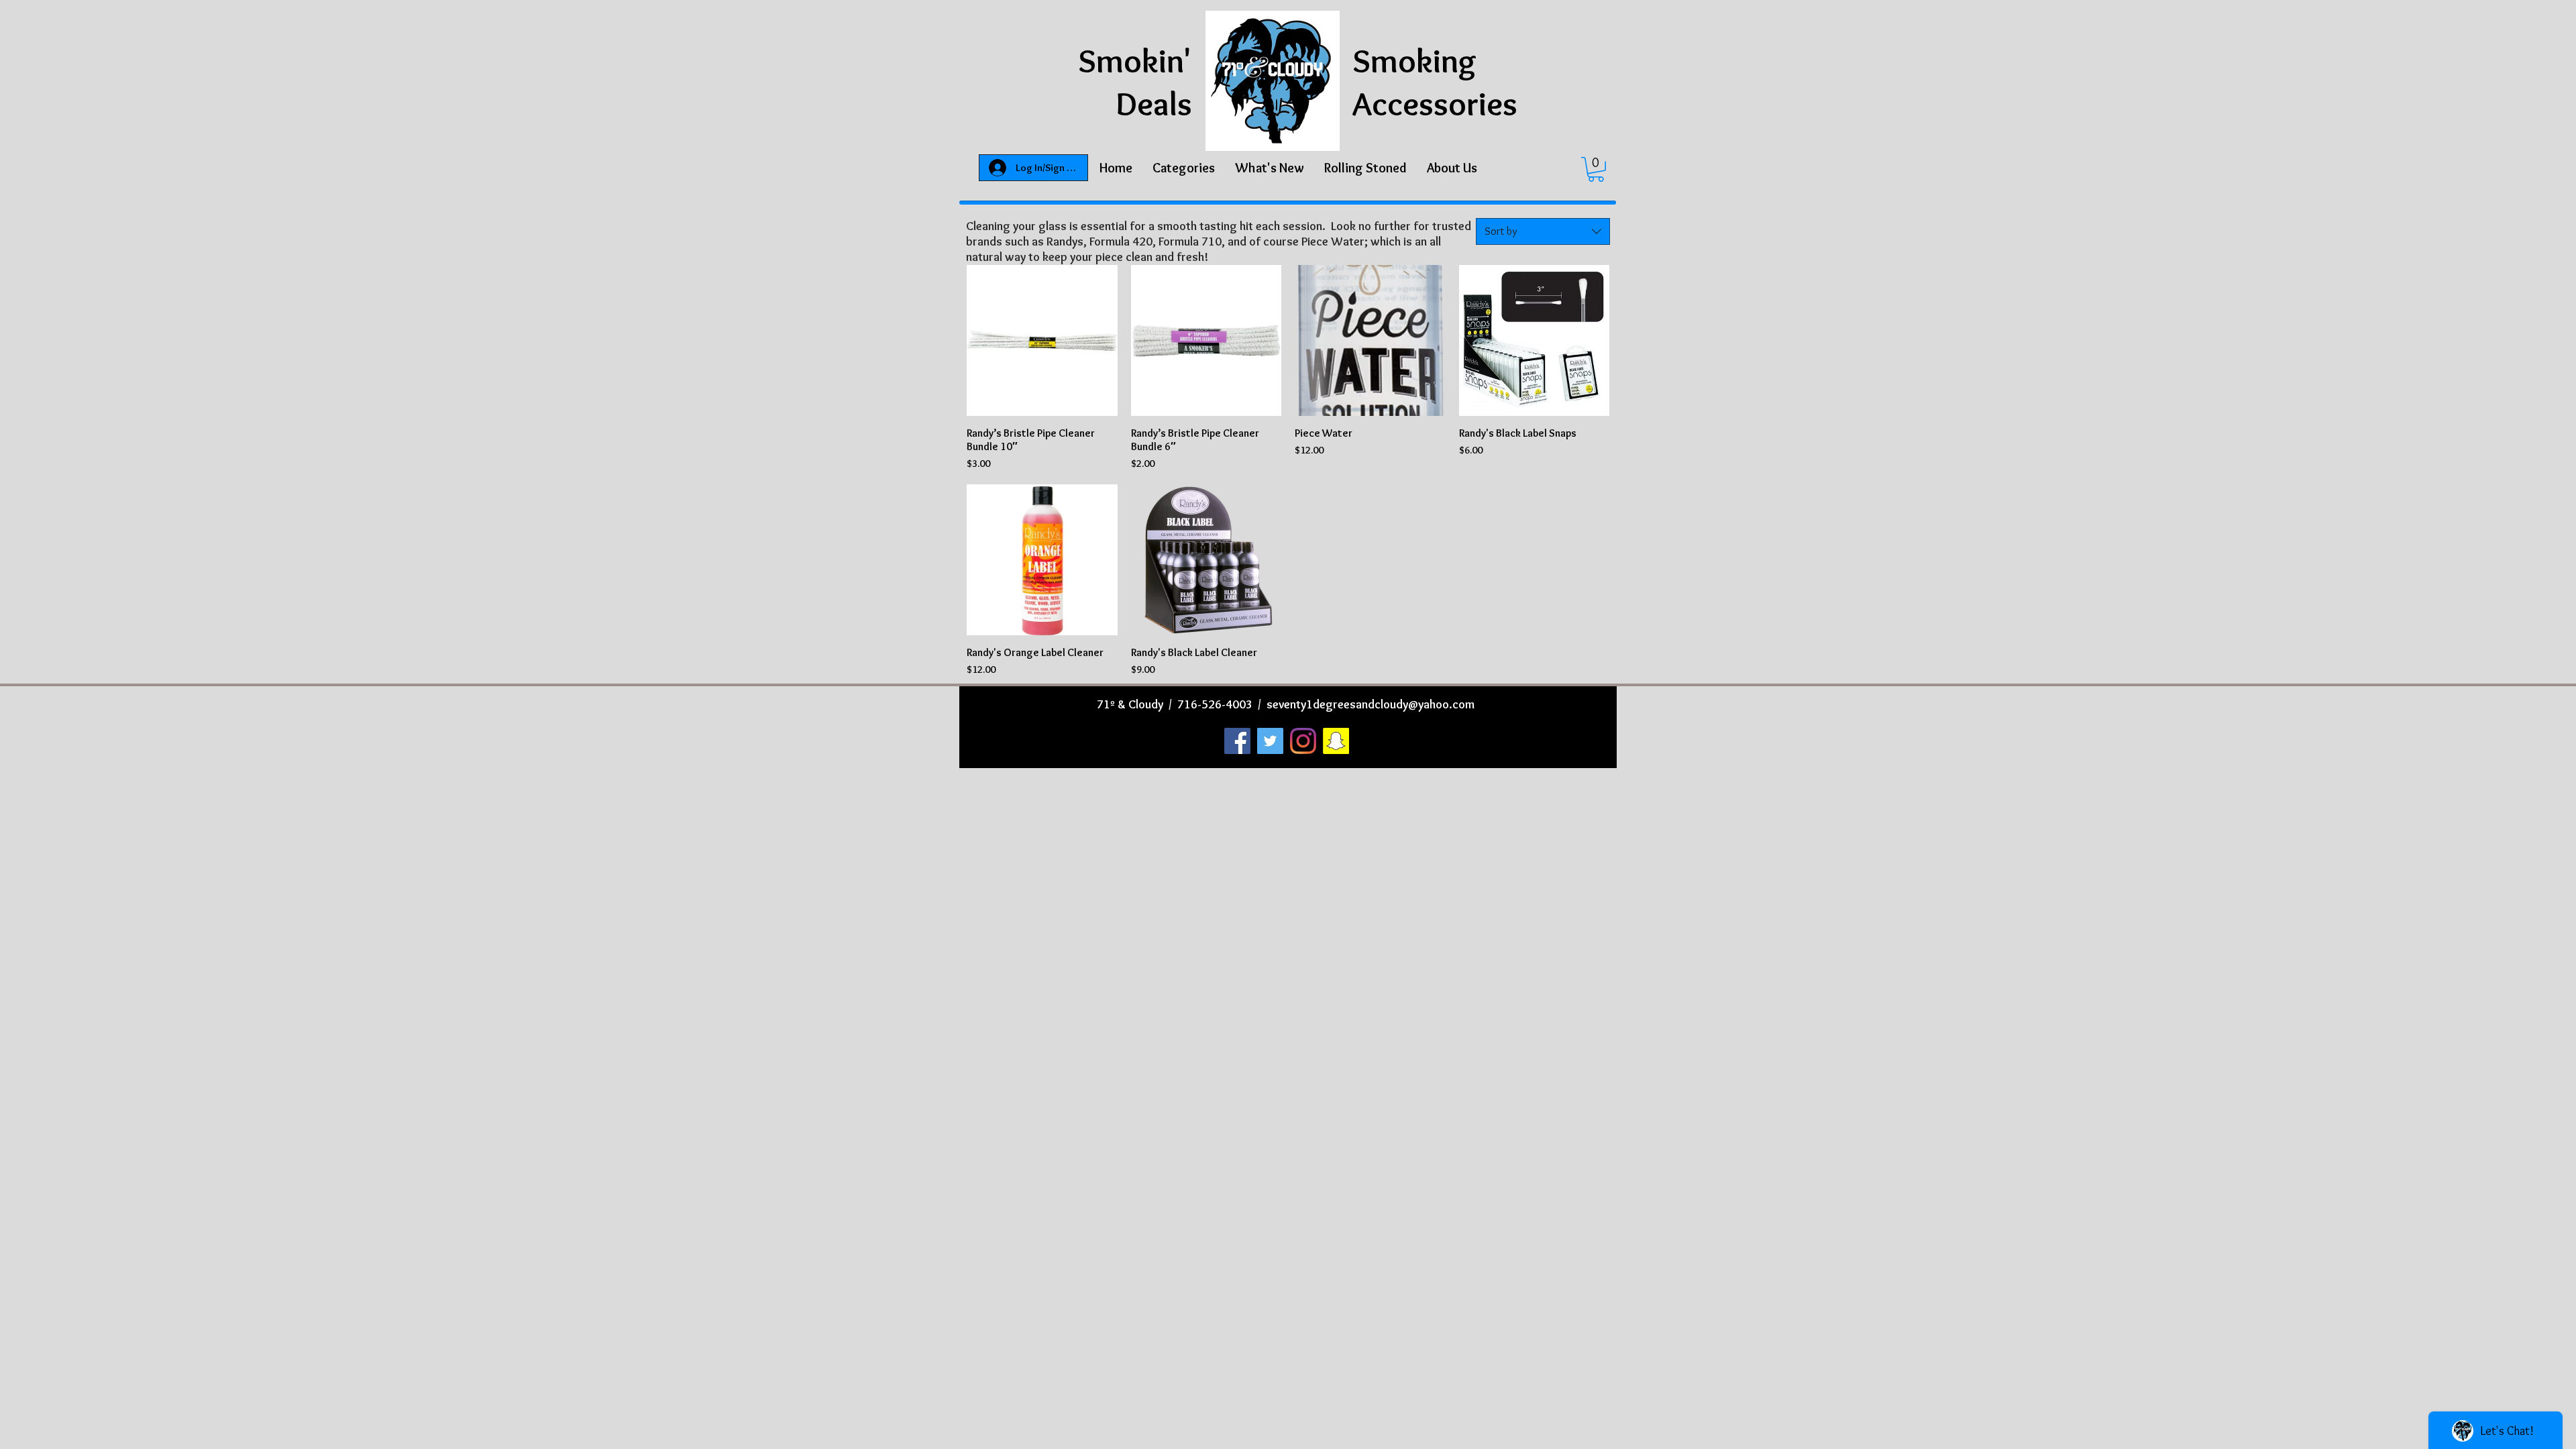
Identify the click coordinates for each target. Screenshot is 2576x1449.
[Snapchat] (1336, 741)
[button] (1184, 168)
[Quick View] (1042, 340)
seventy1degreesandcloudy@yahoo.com (1371, 704)
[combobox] (1543, 231)
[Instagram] (1303, 741)
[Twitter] (1270, 741)
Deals (1154, 104)
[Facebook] (1237, 741)
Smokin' (1135, 61)
